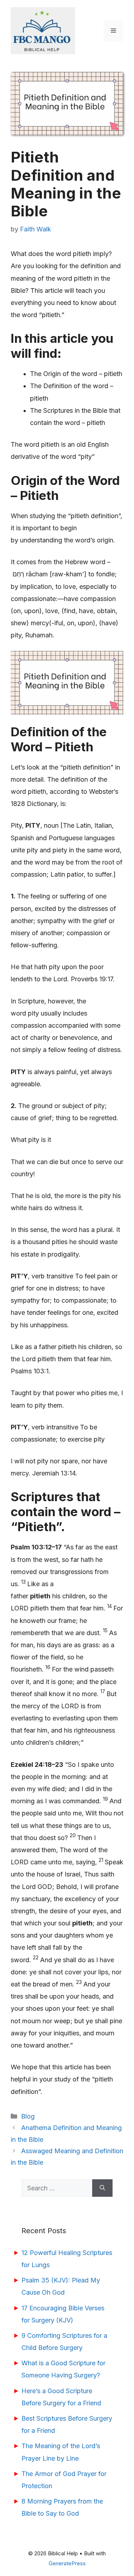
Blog (28, 2116)
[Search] (102, 2188)
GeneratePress (67, 2563)
